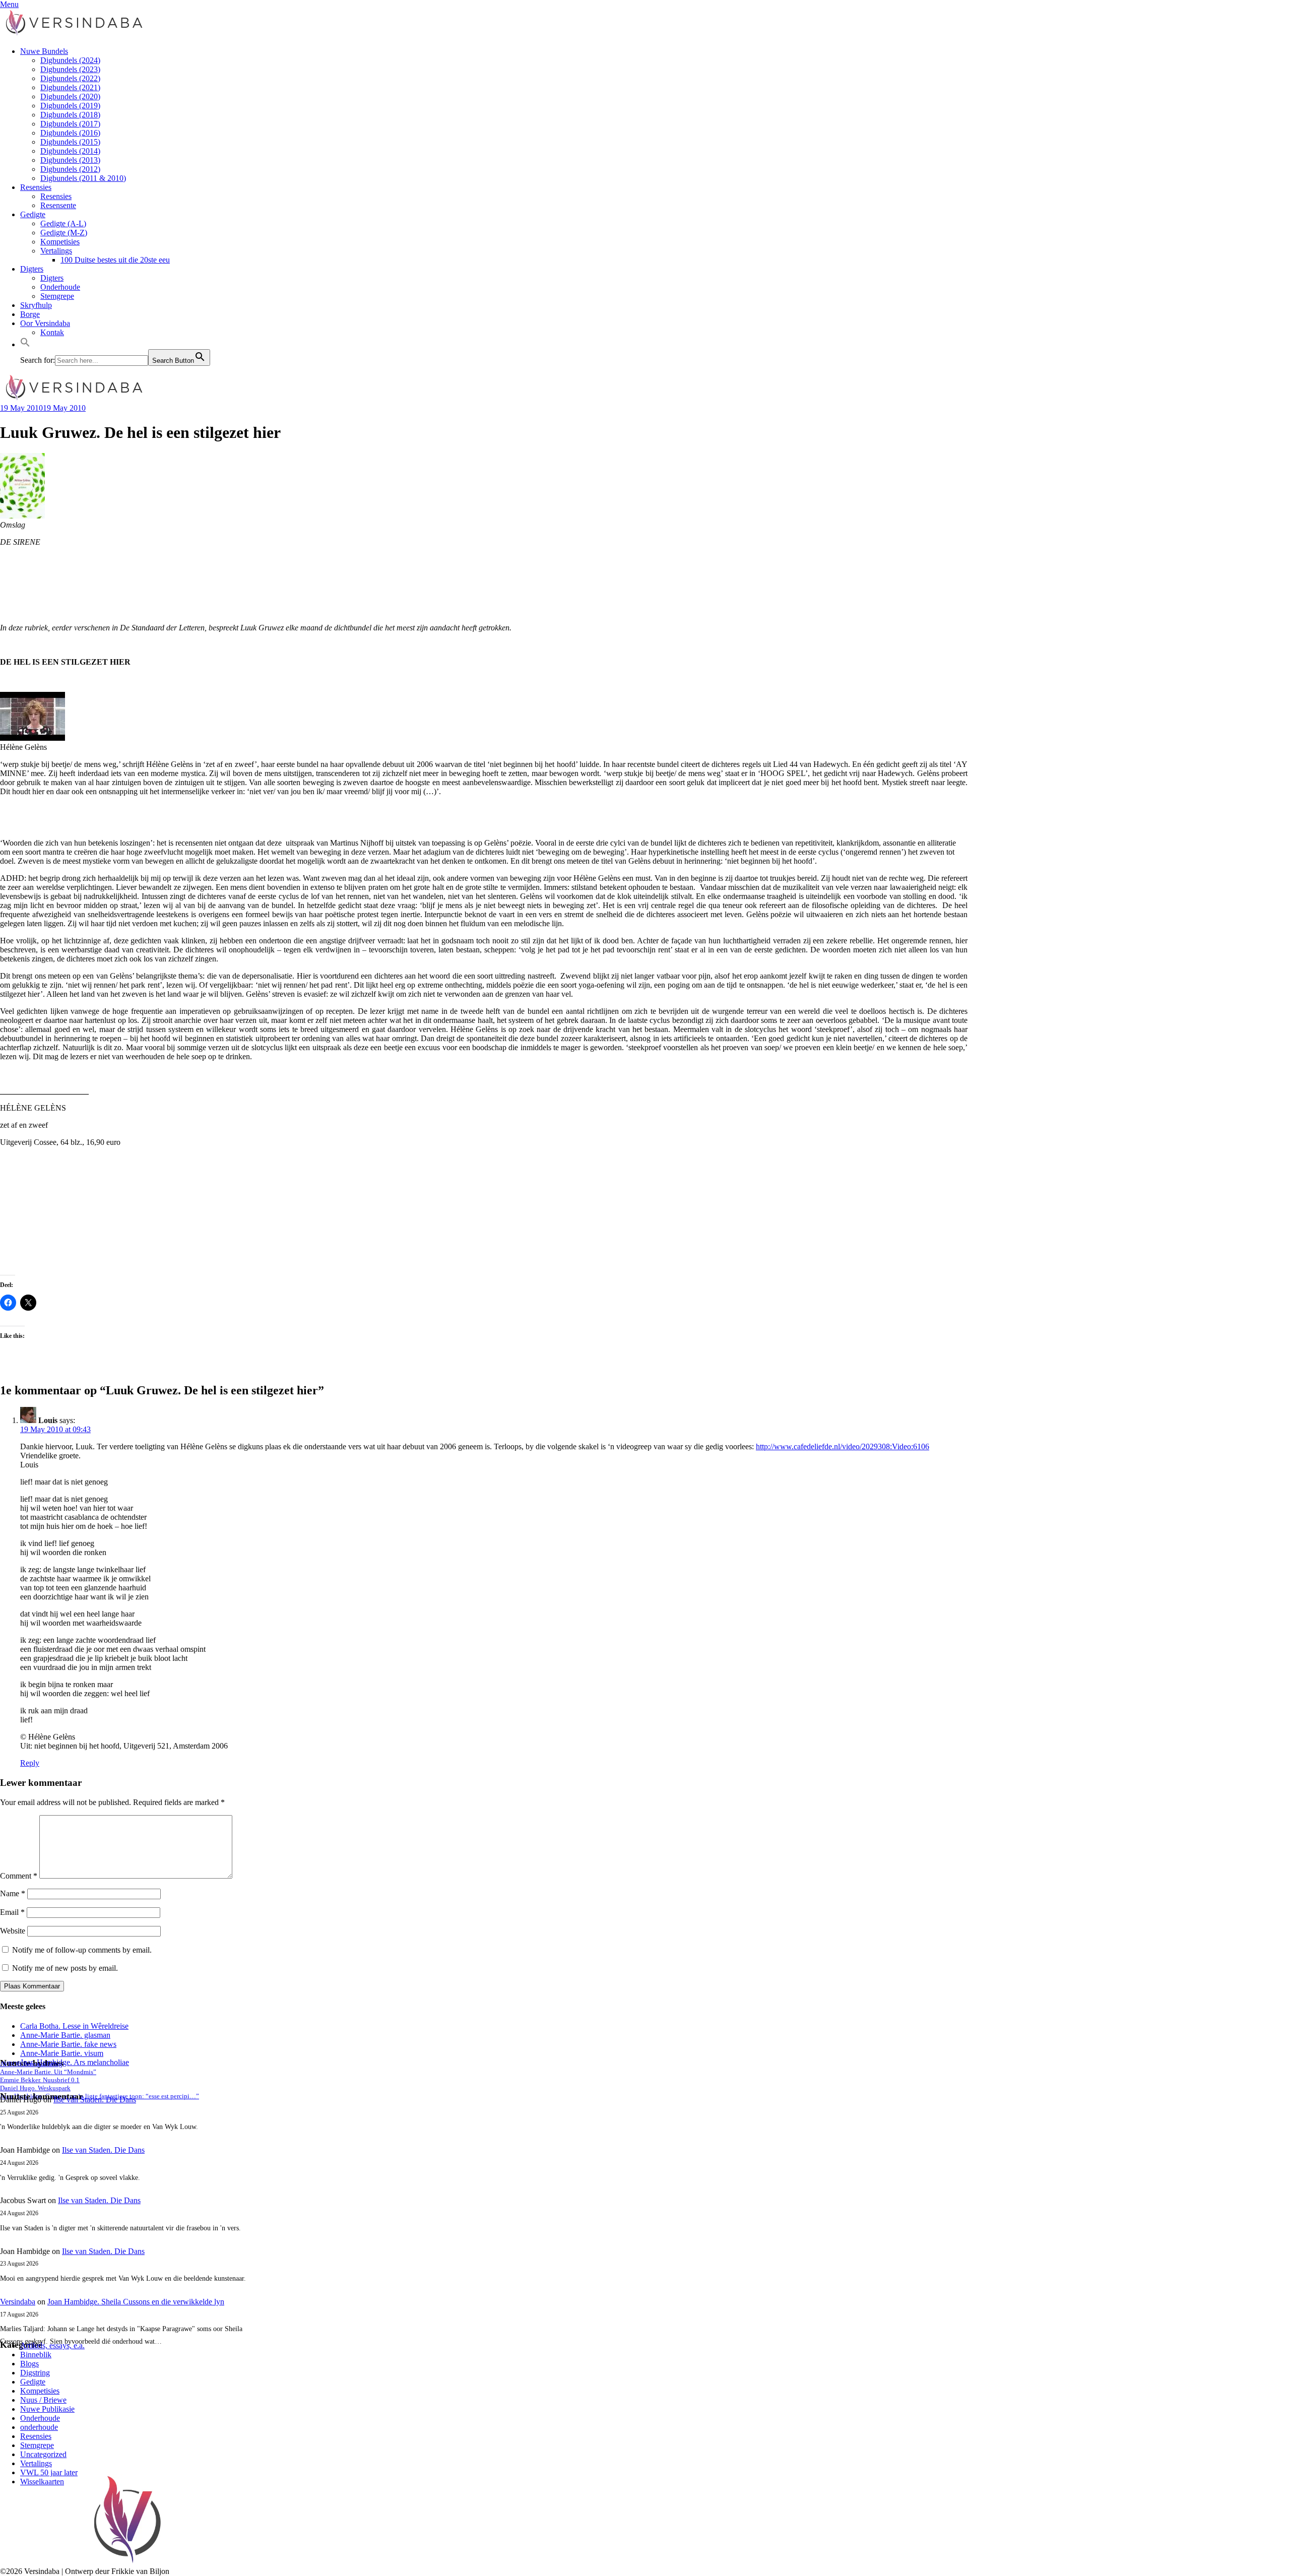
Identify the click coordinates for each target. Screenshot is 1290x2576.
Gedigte (33, 214)
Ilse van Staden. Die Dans (95, 2100)
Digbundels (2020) (70, 96)
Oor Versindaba (45, 323)
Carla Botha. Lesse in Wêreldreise (74, 2026)
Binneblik (36, 2355)
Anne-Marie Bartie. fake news (68, 2044)
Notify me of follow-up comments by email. (82, 1950)
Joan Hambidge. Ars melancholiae (75, 2062)
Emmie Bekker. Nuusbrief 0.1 (40, 2080)
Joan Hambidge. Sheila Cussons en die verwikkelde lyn (136, 2302)
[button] (25, 344)
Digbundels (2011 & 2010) (83, 178)
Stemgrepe (57, 296)
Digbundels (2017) (70, 124)
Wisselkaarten (42, 2482)
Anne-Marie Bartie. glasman (65, 2035)
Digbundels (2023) (70, 69)
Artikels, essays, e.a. (52, 2345)
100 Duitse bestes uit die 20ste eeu (115, 260)
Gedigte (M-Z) (64, 233)
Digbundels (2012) (70, 169)
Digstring (35, 2373)
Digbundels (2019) (70, 106)
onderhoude (39, 2427)
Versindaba (18, 2302)
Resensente (58, 205)
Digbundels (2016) (70, 133)
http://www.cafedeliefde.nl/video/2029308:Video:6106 (843, 1446)
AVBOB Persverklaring (31, 2064)
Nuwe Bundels (44, 51)
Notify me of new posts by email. (65, 1968)
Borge (30, 314)
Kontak (52, 332)
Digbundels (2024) (70, 60)
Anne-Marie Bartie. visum (62, 2053)
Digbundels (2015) (70, 142)
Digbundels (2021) (70, 87)
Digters (32, 269)
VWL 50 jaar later (49, 2472)
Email (12, 1912)
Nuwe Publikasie (47, 2409)
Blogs (29, 2364)
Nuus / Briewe (43, 2400)
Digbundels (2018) (70, 115)
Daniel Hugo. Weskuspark (35, 2088)
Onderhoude (60, 287)
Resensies (36, 187)
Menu (9, 4)
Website (13, 1931)
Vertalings (56, 251)
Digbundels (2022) (70, 78)
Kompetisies (60, 242)
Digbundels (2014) (70, 151)
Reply (30, 1763)
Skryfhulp (36, 305)
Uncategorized (43, 2454)
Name (13, 1893)
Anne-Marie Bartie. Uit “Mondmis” (48, 2072)
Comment (19, 1876)
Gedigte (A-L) (63, 223)
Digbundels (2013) (70, 160)
